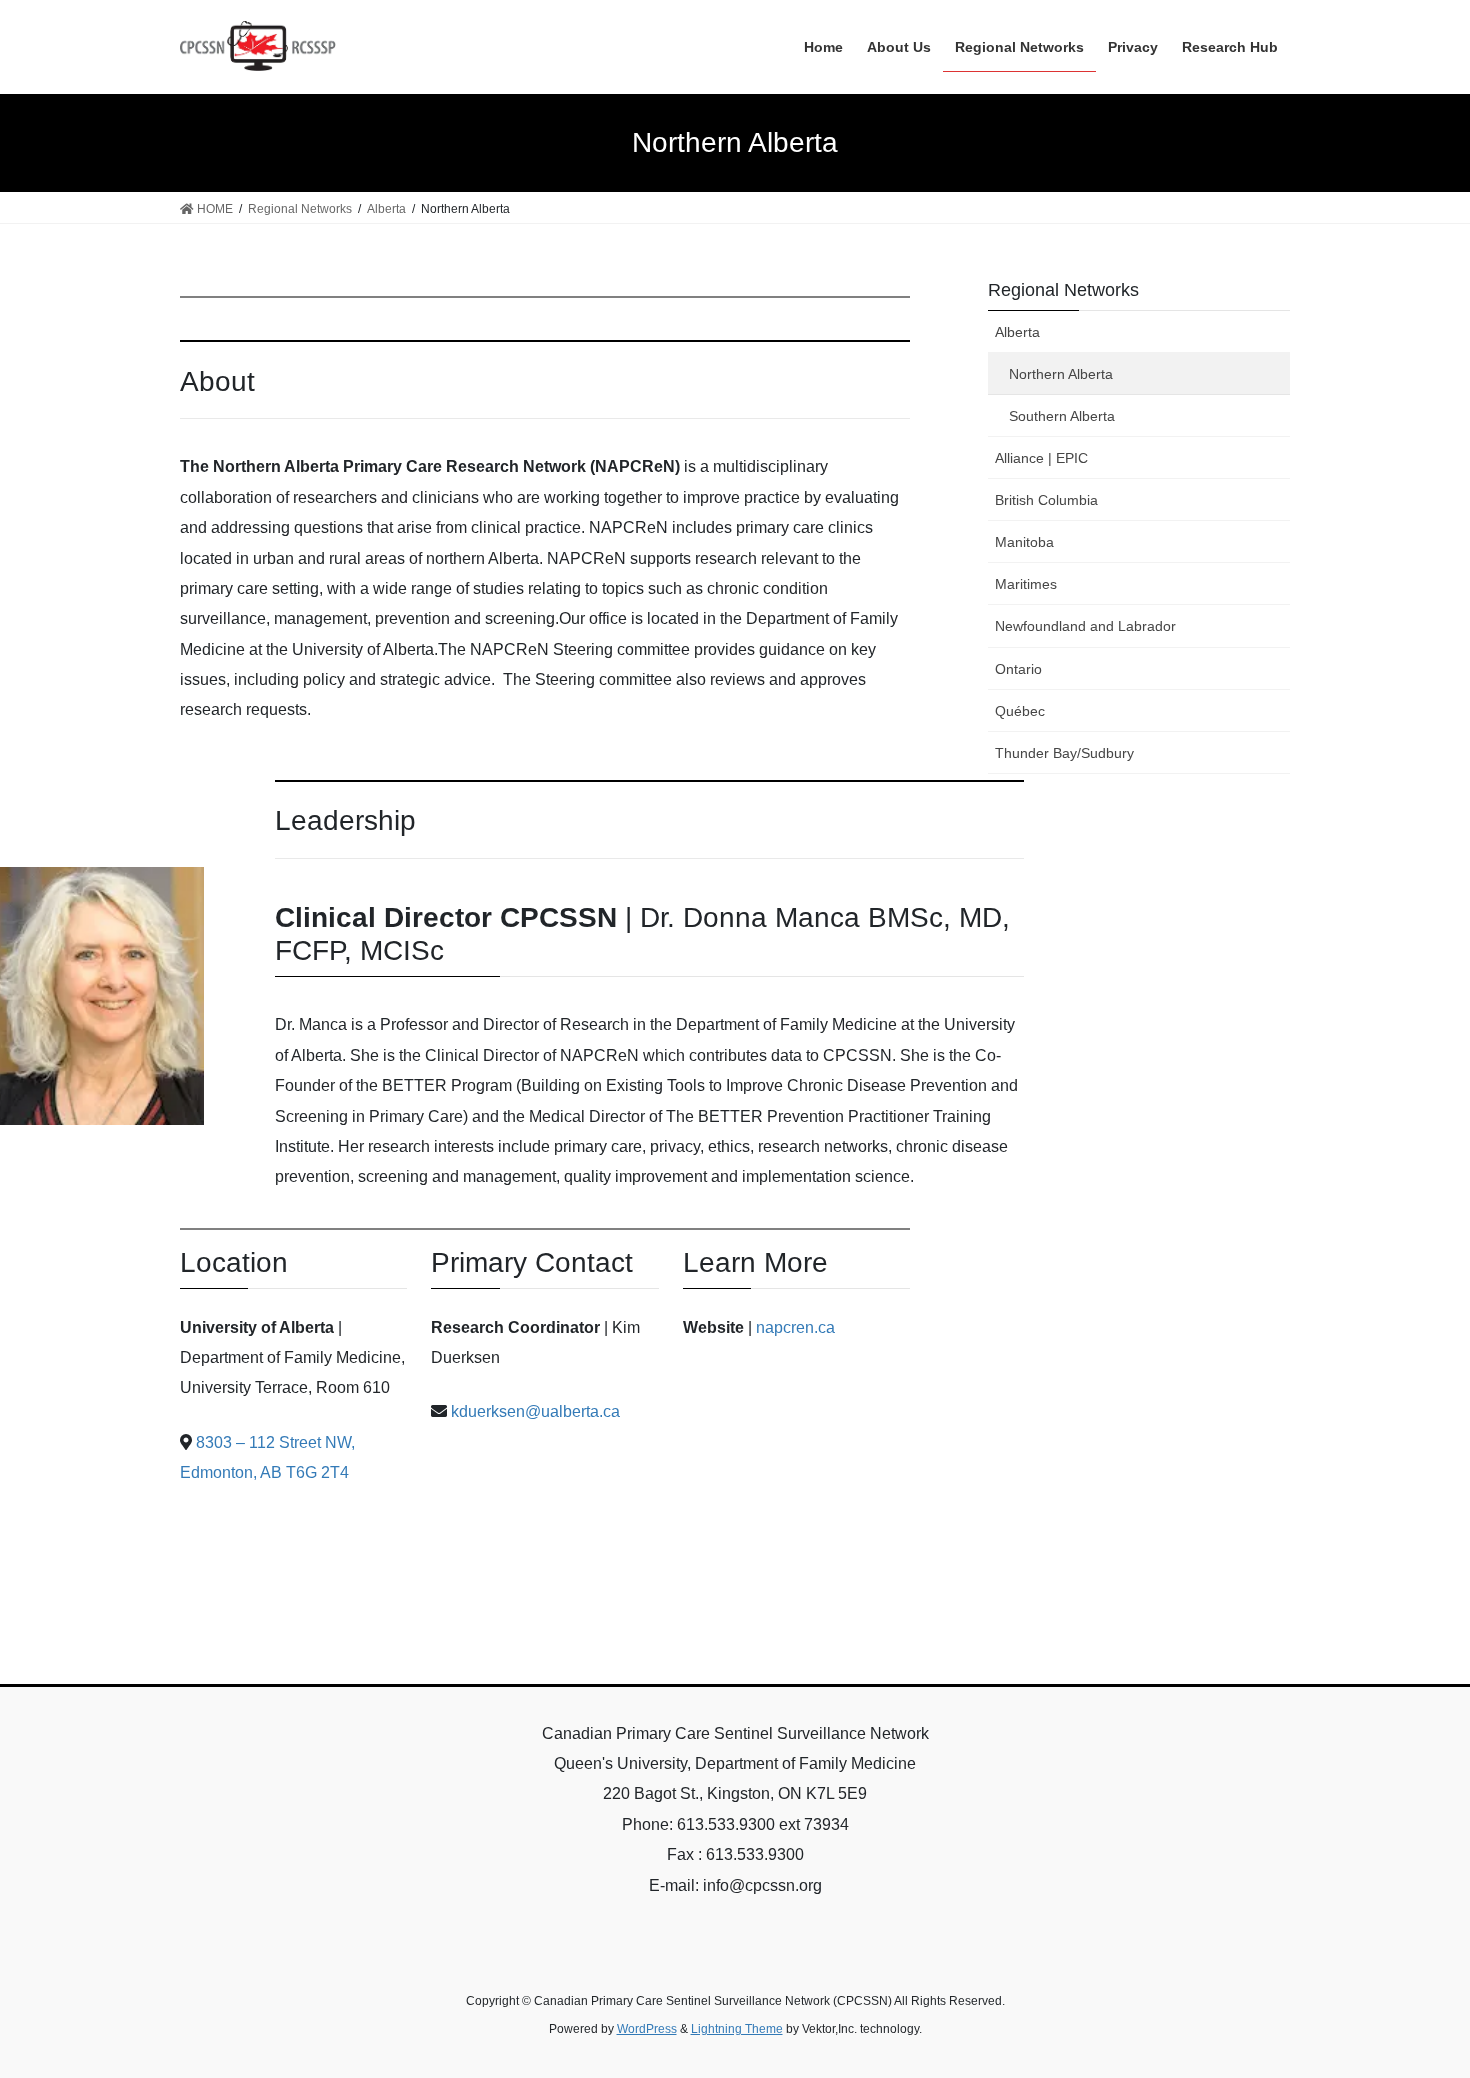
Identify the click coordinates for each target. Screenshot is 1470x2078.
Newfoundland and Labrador (1085, 626)
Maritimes (1026, 584)
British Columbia (1046, 500)
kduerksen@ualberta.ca (535, 1411)
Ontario (1018, 669)
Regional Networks (1063, 290)
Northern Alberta (1061, 374)
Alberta (1017, 332)
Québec (1020, 711)
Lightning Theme (737, 2029)
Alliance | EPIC (1041, 458)
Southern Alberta (1062, 416)
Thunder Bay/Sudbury (1064, 753)
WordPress (647, 2029)
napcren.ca (795, 1327)
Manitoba (1024, 542)
